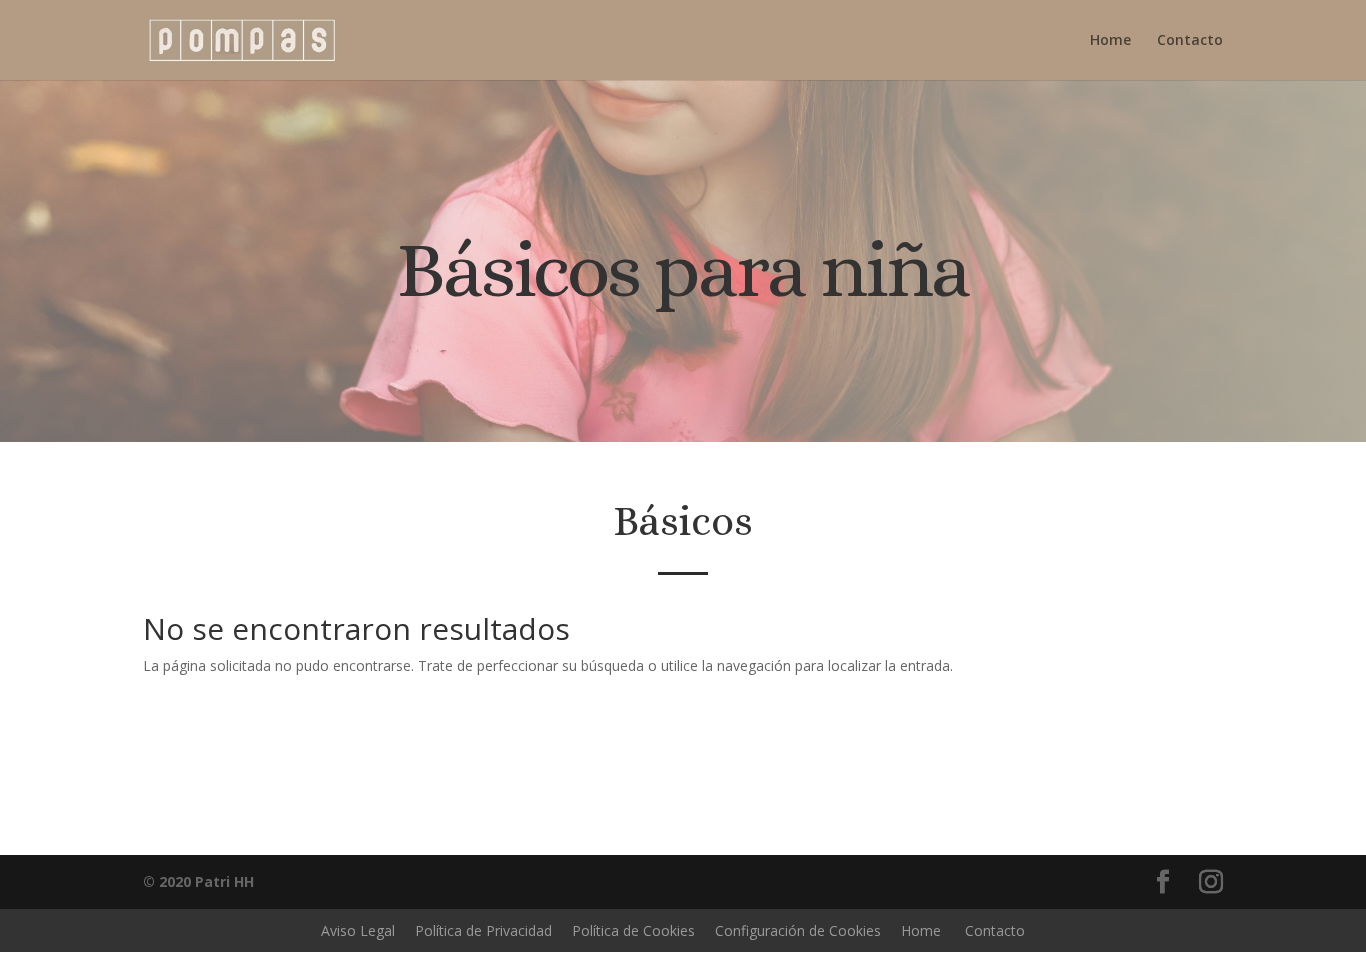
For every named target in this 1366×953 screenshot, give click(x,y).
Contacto (1190, 41)
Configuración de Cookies (798, 930)
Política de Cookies (633, 930)
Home (1110, 41)
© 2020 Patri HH (198, 881)
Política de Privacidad (483, 930)
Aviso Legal (358, 930)
